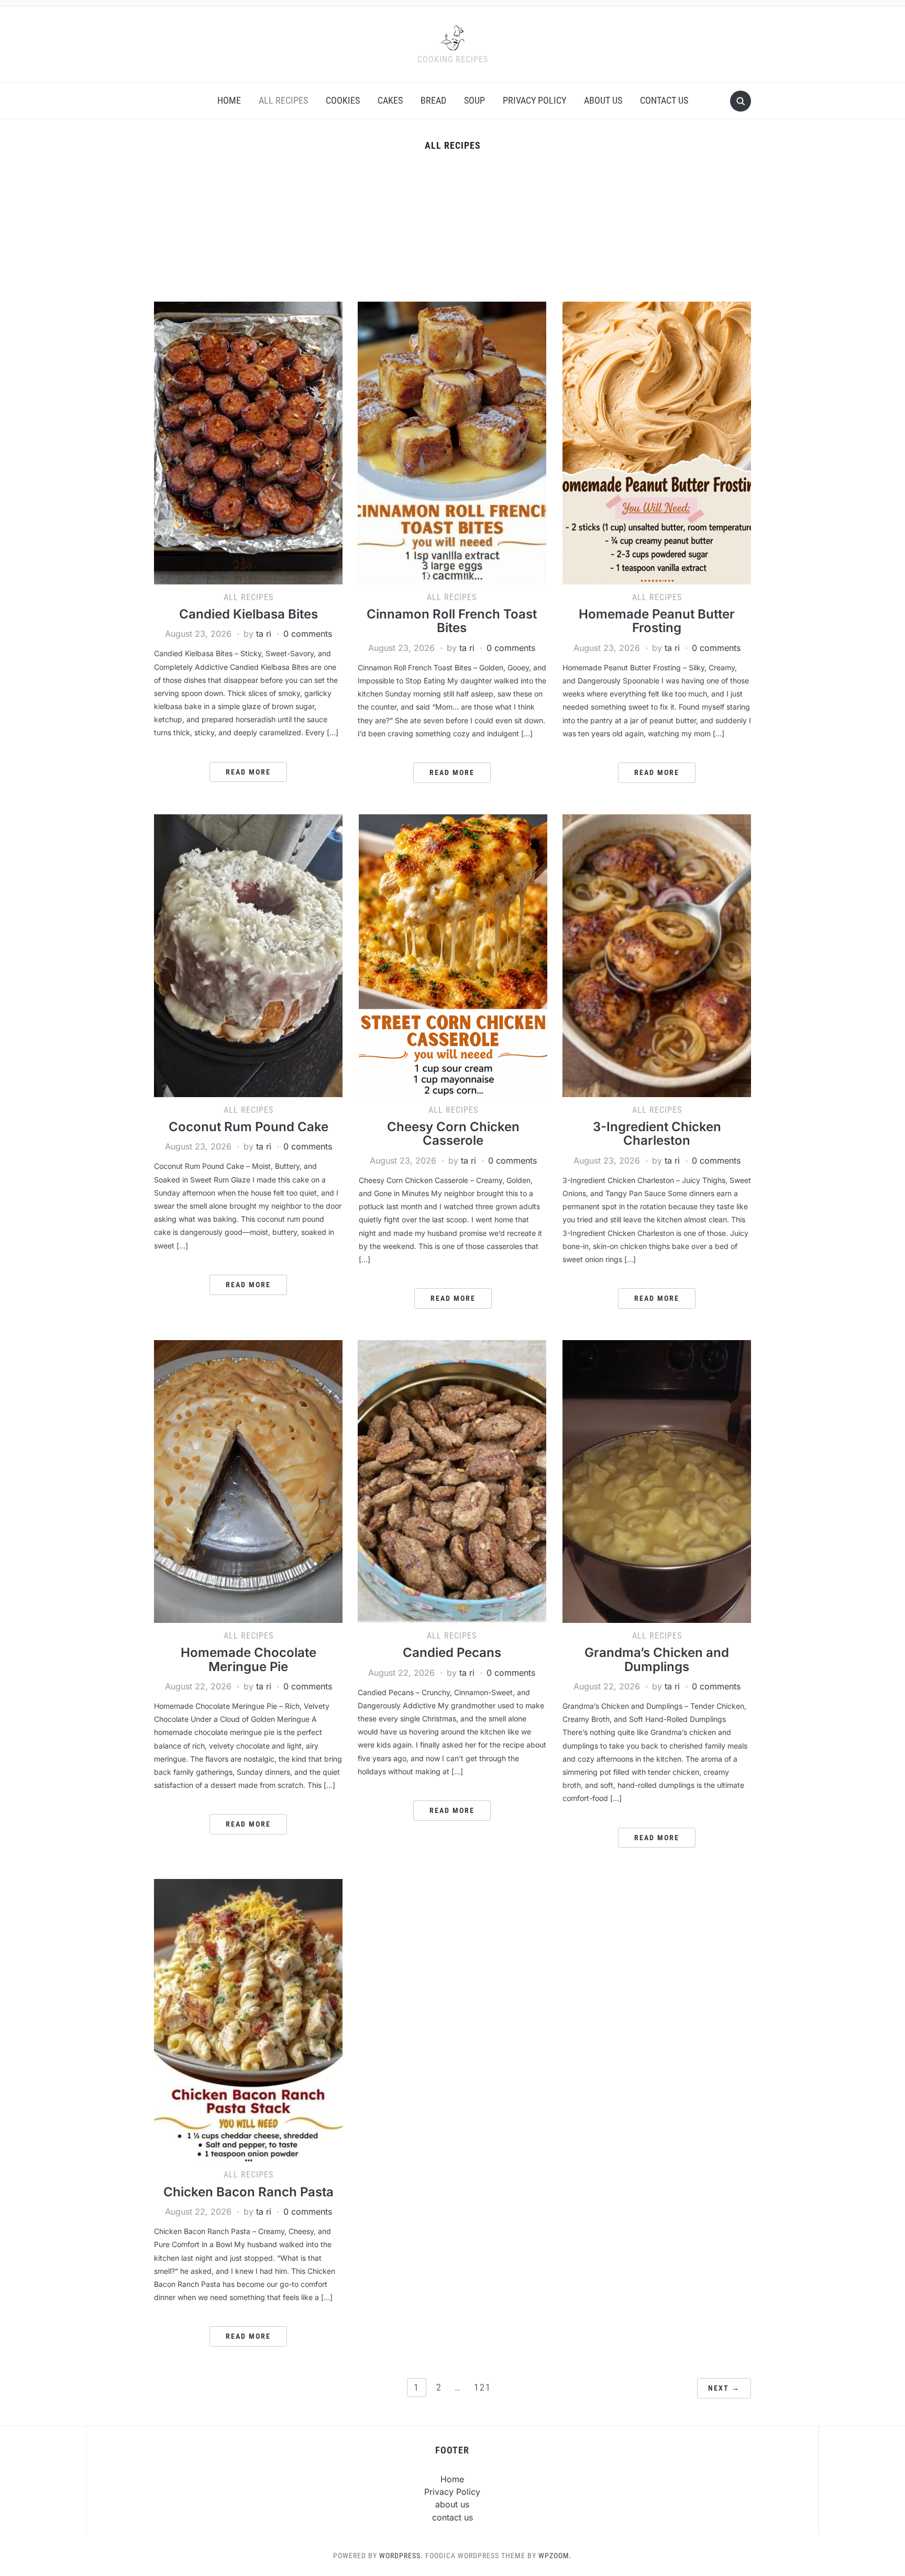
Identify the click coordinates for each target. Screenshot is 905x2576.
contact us (664, 100)
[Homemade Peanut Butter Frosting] (657, 442)
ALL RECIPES (283, 100)
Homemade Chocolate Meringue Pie (249, 1659)
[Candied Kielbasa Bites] (248, 442)
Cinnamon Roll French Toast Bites (452, 621)
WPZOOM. (555, 2556)
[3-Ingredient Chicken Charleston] (657, 955)
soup (474, 100)
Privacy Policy (534, 100)
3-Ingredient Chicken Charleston (657, 1134)
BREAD (433, 100)
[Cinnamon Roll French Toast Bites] (452, 442)
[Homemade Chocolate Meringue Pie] (248, 1480)
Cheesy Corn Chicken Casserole (453, 1134)
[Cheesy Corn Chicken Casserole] (453, 955)
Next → (724, 2388)
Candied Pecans (452, 1652)
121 (483, 2387)
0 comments (308, 634)
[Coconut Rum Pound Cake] (248, 955)
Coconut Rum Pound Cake (249, 1127)
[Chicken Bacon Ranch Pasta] (248, 2020)
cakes (390, 100)
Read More (248, 772)
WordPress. (401, 2556)
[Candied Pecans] (452, 1480)
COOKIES (343, 100)
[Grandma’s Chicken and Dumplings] (657, 1480)
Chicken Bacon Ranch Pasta (249, 2192)
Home (229, 100)
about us (603, 100)
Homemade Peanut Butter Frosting (657, 621)
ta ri (264, 634)
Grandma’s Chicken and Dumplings (657, 1659)
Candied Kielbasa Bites (249, 614)
